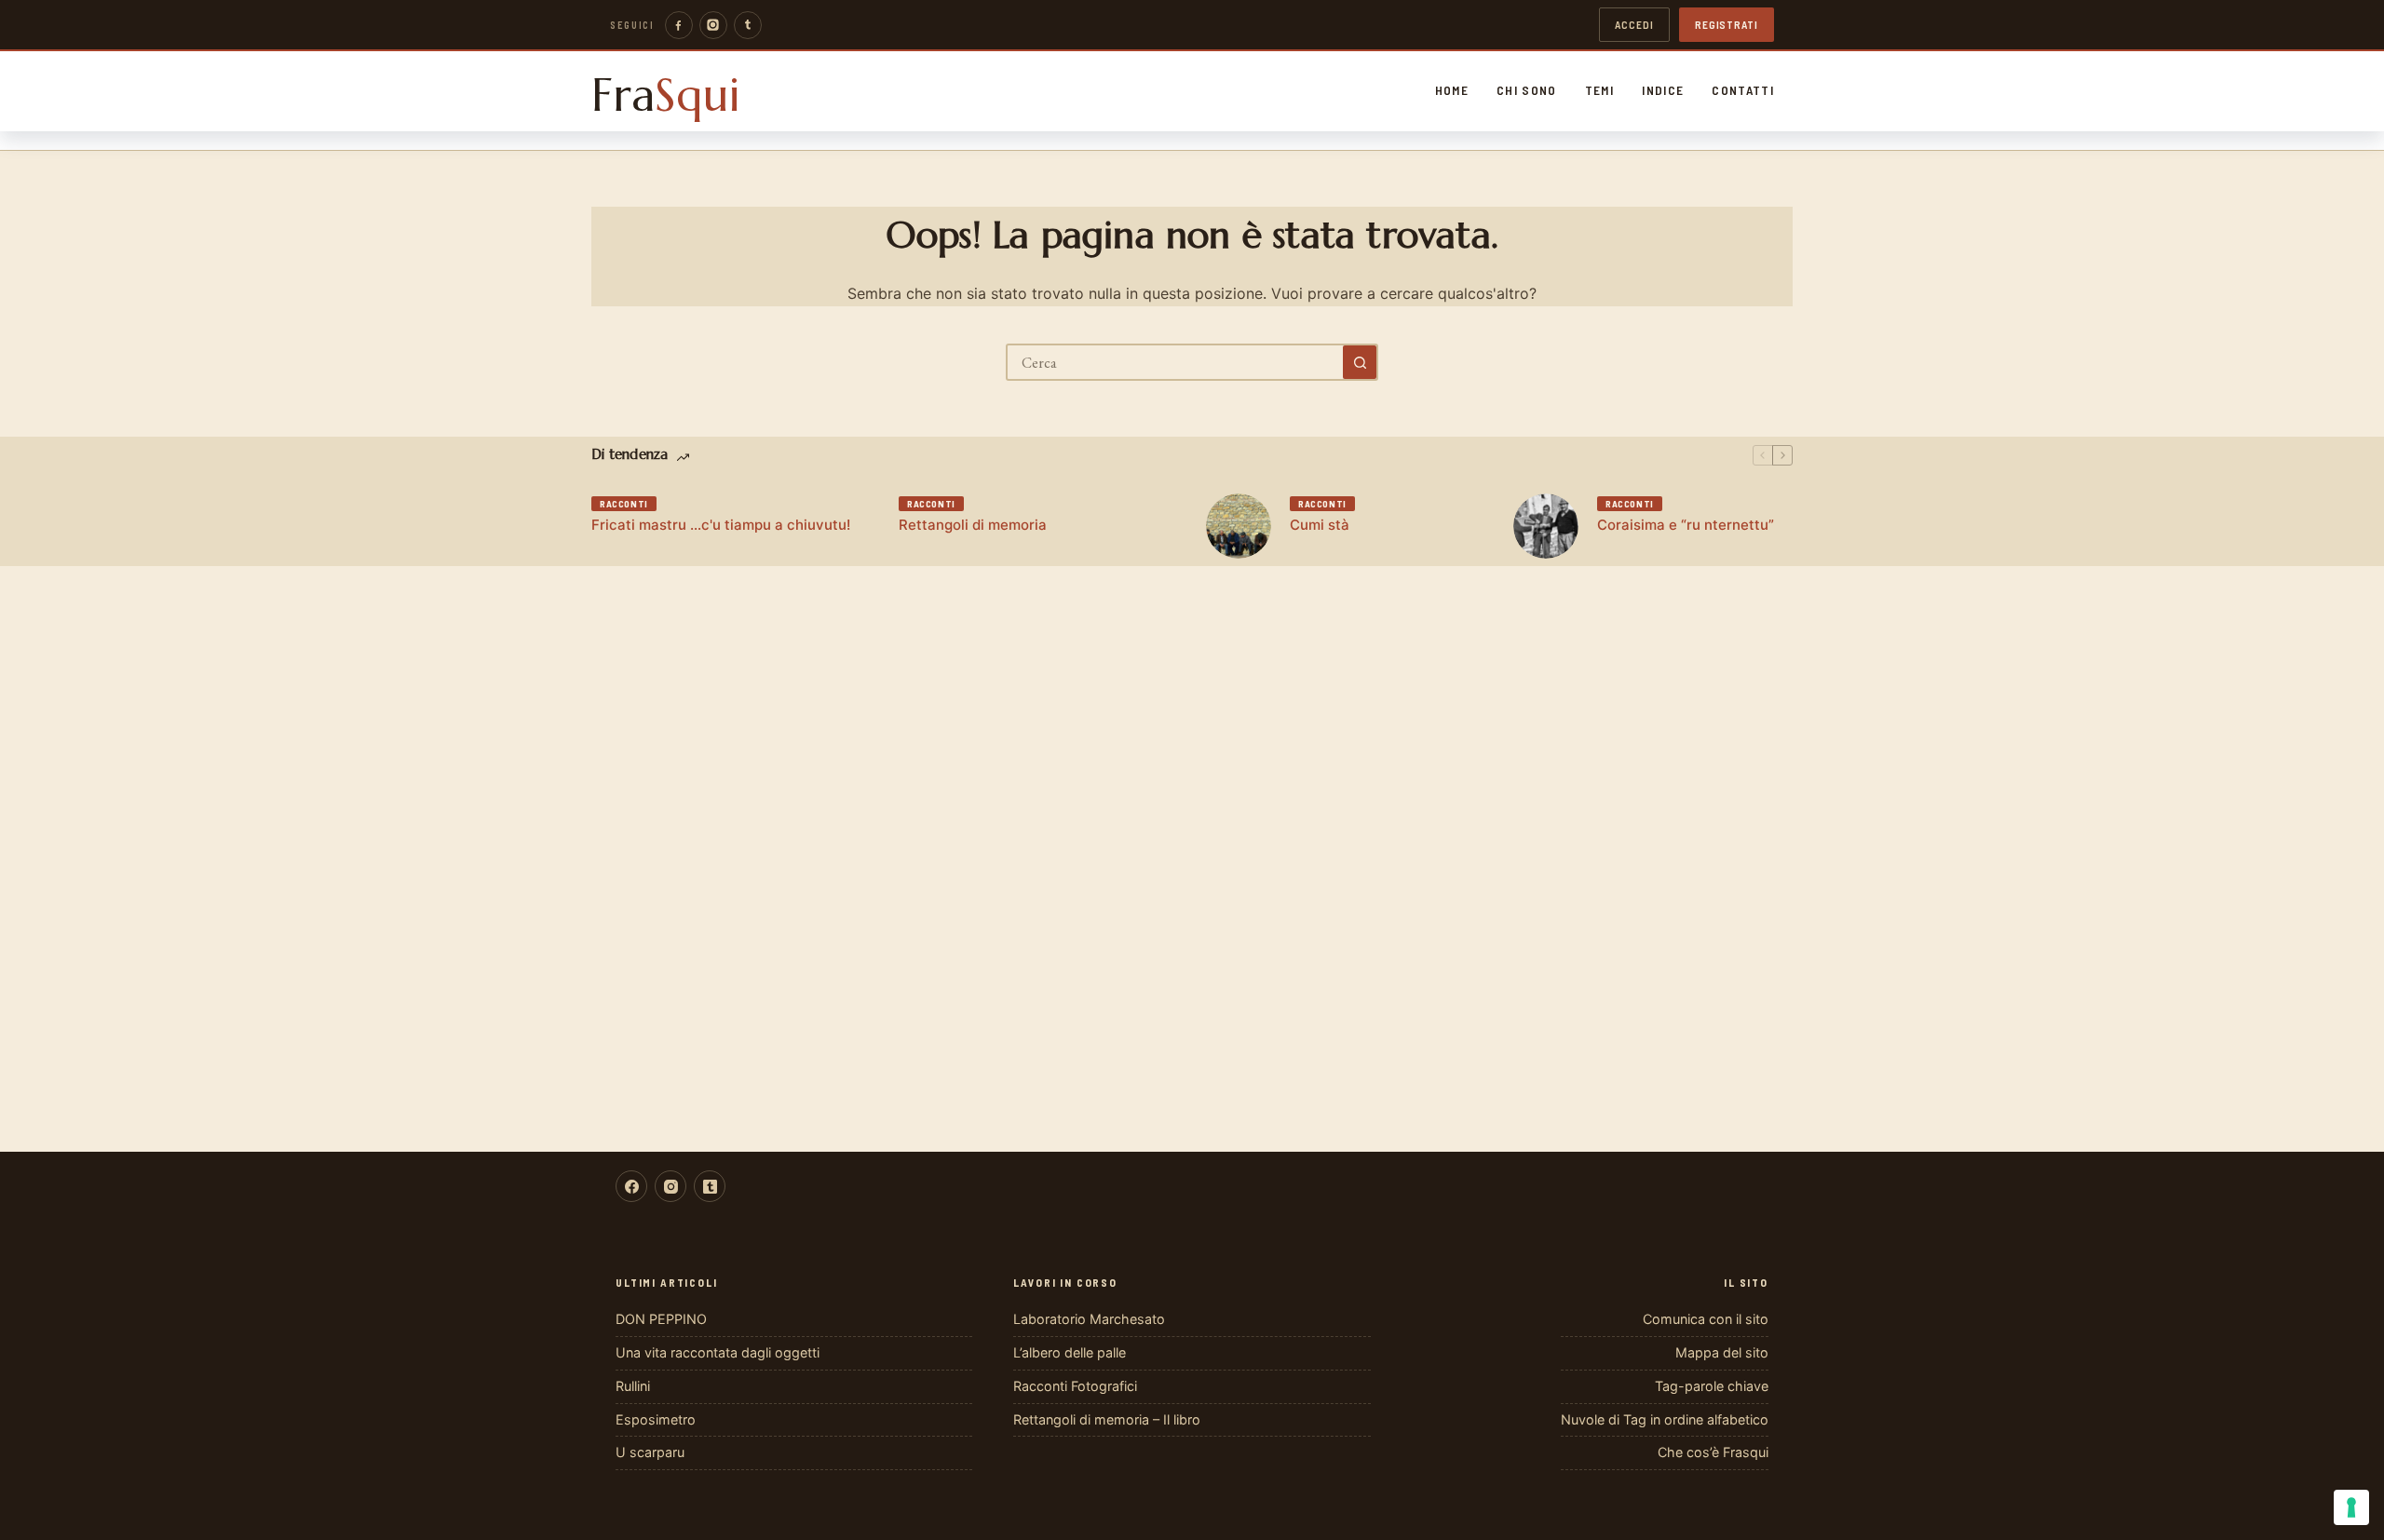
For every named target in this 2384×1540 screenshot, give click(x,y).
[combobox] (1175, 362)
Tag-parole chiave (1712, 1386)
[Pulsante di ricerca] (1360, 362)
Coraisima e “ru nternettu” (1686, 525)
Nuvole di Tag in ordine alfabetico (1665, 1419)
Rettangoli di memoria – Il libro (1107, 1419)
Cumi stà (1320, 525)
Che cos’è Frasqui (1713, 1452)
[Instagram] (713, 25)
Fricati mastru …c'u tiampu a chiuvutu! (721, 525)
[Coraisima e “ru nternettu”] (1546, 526)
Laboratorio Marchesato (1089, 1319)
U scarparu (650, 1452)
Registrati (1727, 24)
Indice (1663, 90)
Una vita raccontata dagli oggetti (718, 1352)
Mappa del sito (1722, 1352)
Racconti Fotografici (1075, 1386)
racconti (624, 504)
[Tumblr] (748, 25)
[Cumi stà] (1239, 526)
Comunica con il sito (1706, 1319)
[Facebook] (679, 25)
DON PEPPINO (661, 1319)
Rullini (633, 1386)
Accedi (1634, 24)
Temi (1599, 90)
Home (1452, 90)
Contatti (1743, 90)
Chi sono (1527, 90)
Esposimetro (656, 1419)
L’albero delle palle (1070, 1352)
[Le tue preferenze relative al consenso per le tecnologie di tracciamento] (2351, 1507)
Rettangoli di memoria (973, 525)
